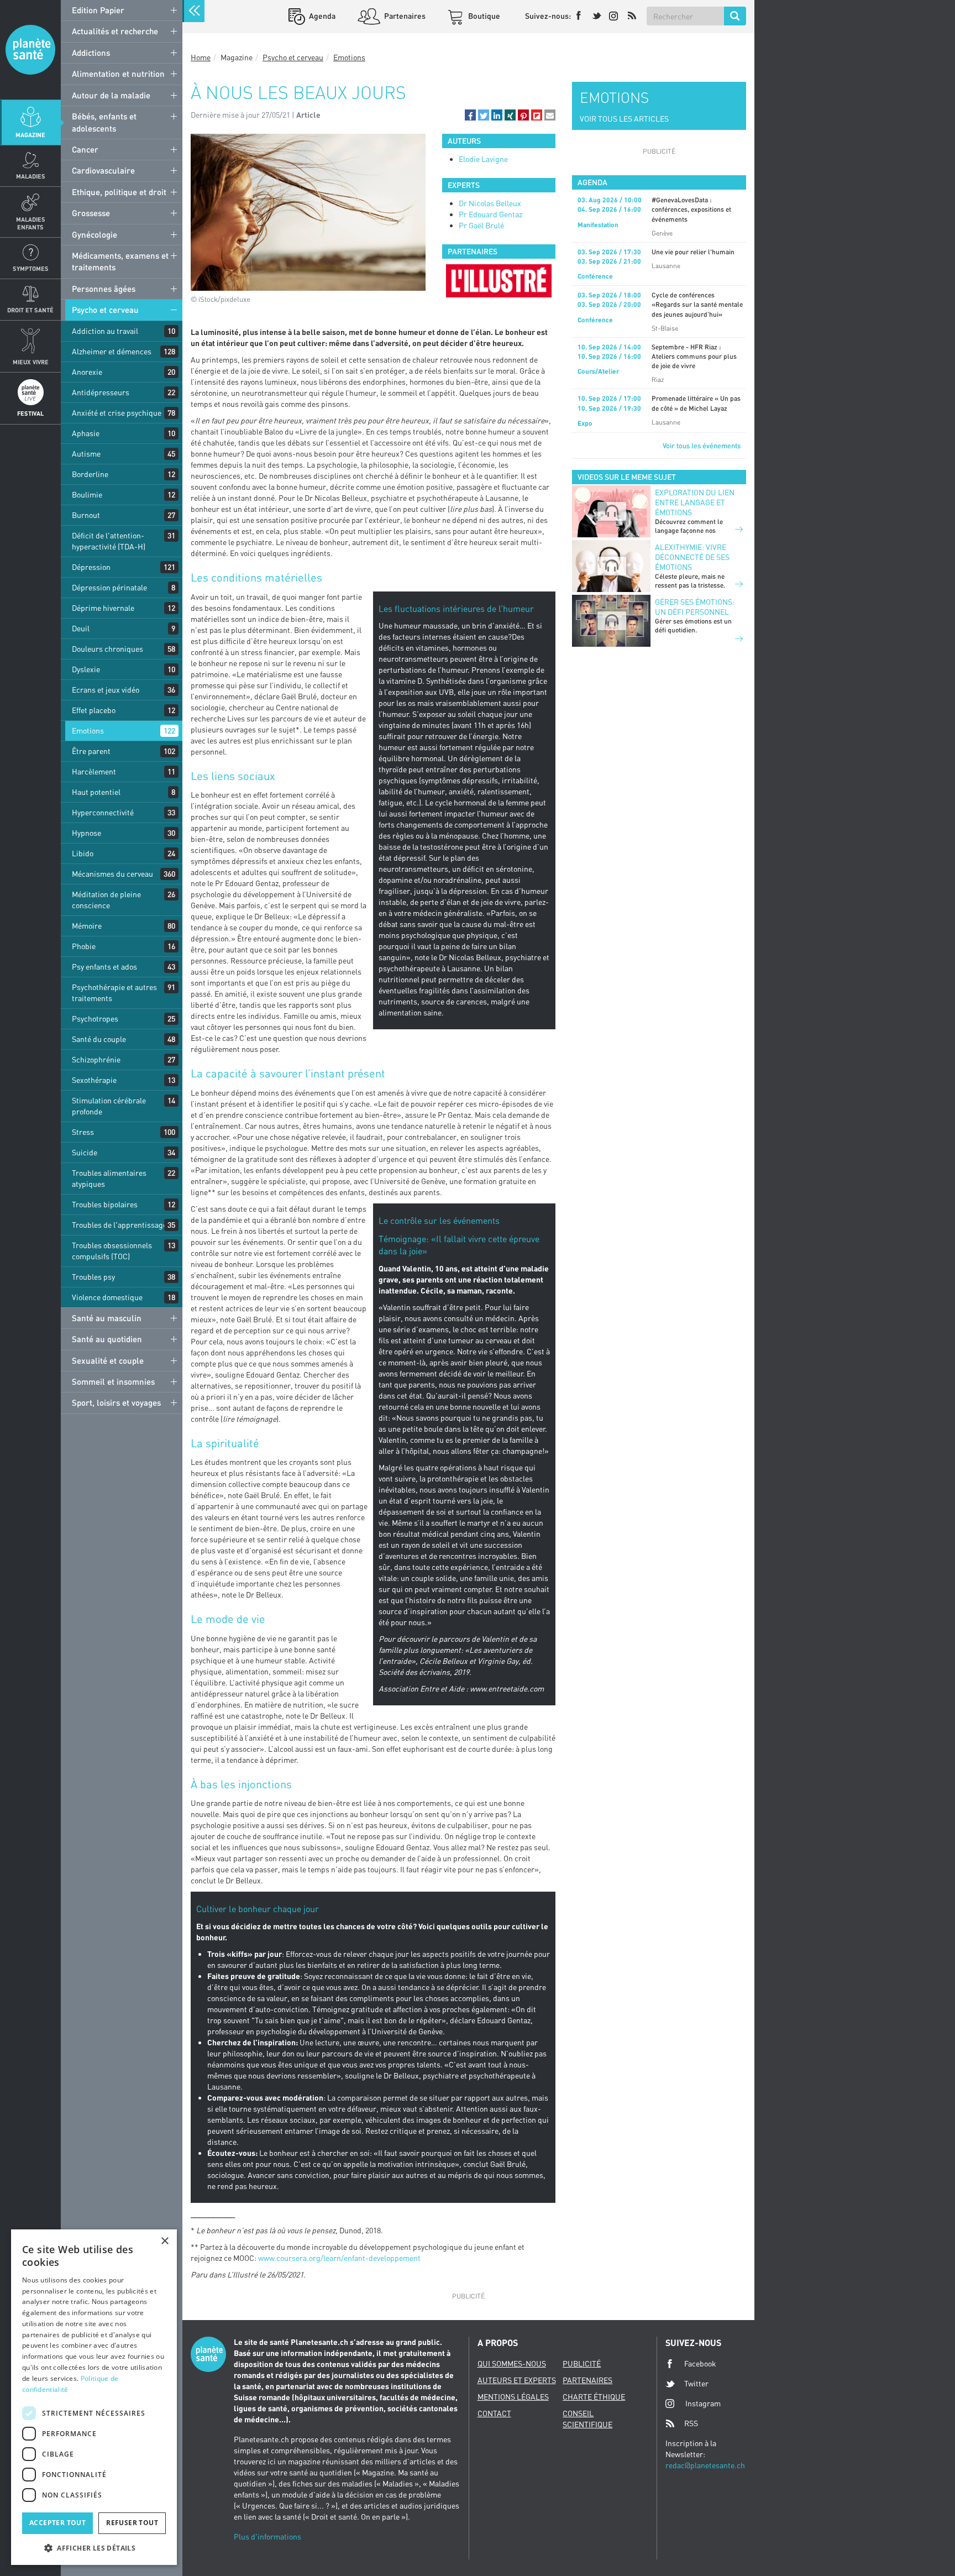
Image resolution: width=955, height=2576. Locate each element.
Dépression (91, 567)
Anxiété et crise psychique (117, 413)
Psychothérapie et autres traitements (114, 993)
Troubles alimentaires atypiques (109, 1178)
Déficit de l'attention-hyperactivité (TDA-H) (109, 541)
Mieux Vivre (31, 362)
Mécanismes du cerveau (112, 874)
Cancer (85, 149)
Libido (83, 853)
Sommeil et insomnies (113, 1381)
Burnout (86, 515)
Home (201, 57)
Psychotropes (95, 1019)
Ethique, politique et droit (119, 192)
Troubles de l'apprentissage (119, 1225)
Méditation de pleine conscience (106, 900)
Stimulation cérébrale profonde (109, 1106)
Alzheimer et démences (112, 351)
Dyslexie (86, 669)
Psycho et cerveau (105, 310)
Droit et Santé (30, 310)
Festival (30, 413)
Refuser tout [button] (132, 2523)
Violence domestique (107, 1297)
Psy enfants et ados (104, 967)
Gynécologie (95, 234)
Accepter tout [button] (57, 2523)
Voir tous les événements (702, 446)
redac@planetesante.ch (705, 2465)
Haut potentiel (96, 792)
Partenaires (404, 16)
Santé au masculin (107, 1318)
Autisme (86, 454)
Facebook (700, 2363)
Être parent (91, 751)
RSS (691, 2423)
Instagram (703, 2403)
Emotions (88, 731)
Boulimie (87, 494)
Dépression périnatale (109, 587)
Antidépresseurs (101, 392)
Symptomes (31, 268)
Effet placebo (94, 710)
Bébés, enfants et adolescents (104, 122)
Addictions (91, 53)
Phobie (84, 946)
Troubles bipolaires (105, 1204)
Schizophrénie (96, 1059)
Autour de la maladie (111, 95)
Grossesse (91, 213)
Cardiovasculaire (103, 170)
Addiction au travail (105, 331)
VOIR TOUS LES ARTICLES (624, 119)
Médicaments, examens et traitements (120, 261)
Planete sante (30, 50)
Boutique (483, 16)
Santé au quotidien (107, 1339)
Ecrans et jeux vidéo (106, 690)
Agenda (321, 16)
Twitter (696, 2383)
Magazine (30, 135)
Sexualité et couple (108, 1360)
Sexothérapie (94, 1080)
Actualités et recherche (115, 31)
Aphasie (86, 433)
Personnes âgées (104, 289)
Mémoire (87, 926)
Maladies (31, 176)
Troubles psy (93, 1277)
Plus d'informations (267, 2536)
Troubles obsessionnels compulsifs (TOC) (112, 1251)
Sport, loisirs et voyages (116, 1402)
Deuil (81, 628)
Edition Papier (98, 10)
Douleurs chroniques (107, 649)
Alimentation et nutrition (118, 74)
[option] (499, 281)
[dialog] (94, 2397)
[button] (470, 115)
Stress (83, 1132)
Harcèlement (94, 771)
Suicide (85, 1152)
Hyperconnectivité (103, 812)
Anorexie (87, 372)
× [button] (164, 2241)
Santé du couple (99, 1039)
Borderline (90, 474)
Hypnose (86, 833)
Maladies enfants (31, 223)
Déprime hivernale (103, 608)
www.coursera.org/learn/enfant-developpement (339, 2258)
